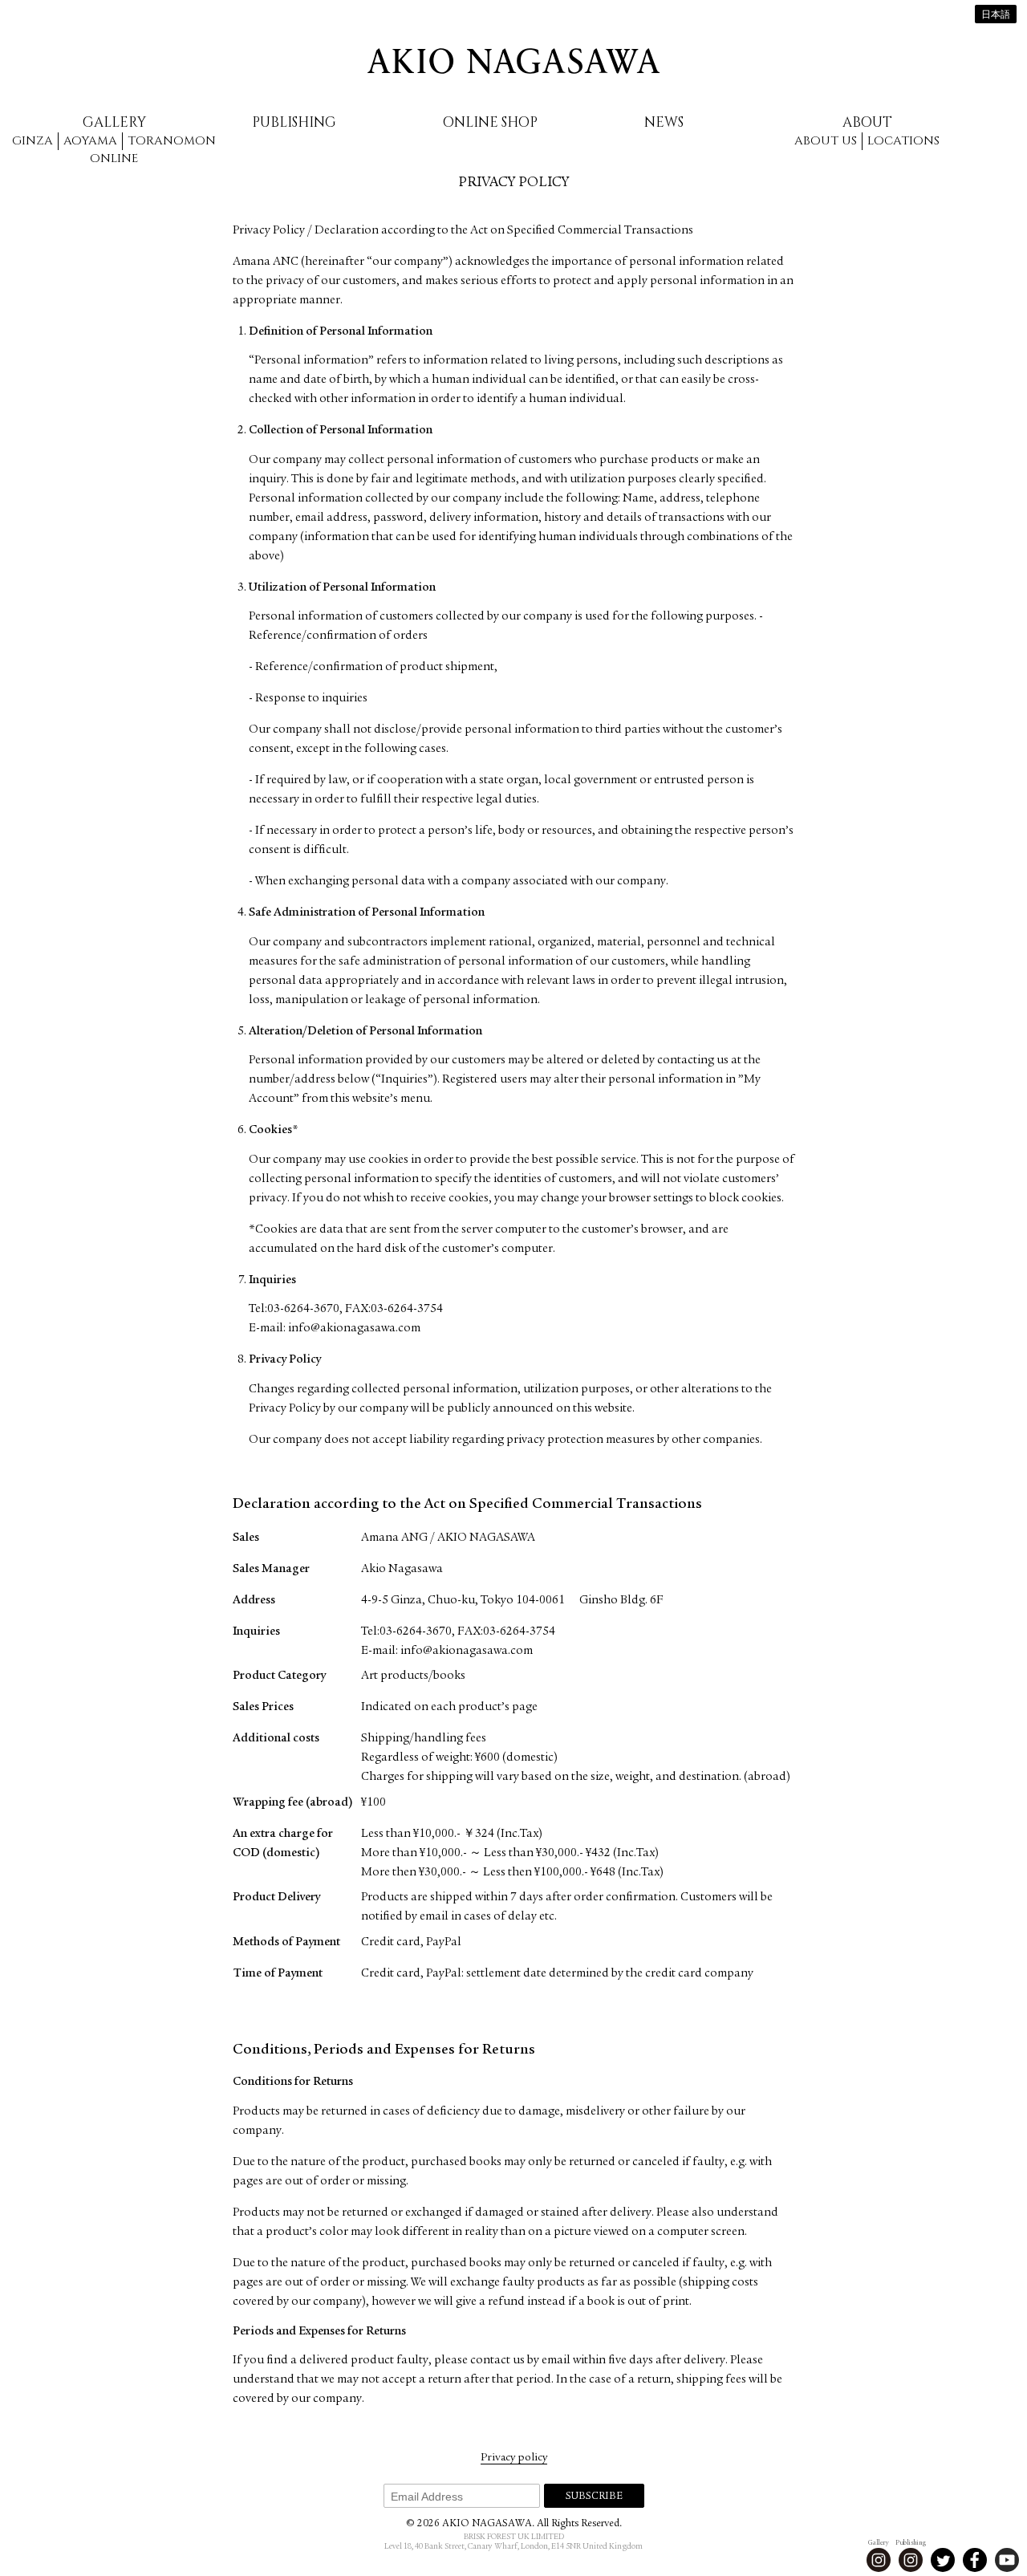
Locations (903, 141)
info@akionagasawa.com (354, 1329)
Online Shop (490, 122)
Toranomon (172, 141)
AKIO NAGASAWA (513, 61)
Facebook (975, 2560)
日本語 (996, 15)
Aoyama (90, 141)
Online (114, 158)
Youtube (1007, 2560)
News (664, 122)
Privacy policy (514, 2458)
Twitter (943, 2560)
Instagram (879, 2560)
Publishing (294, 122)
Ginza (32, 141)
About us (826, 141)
